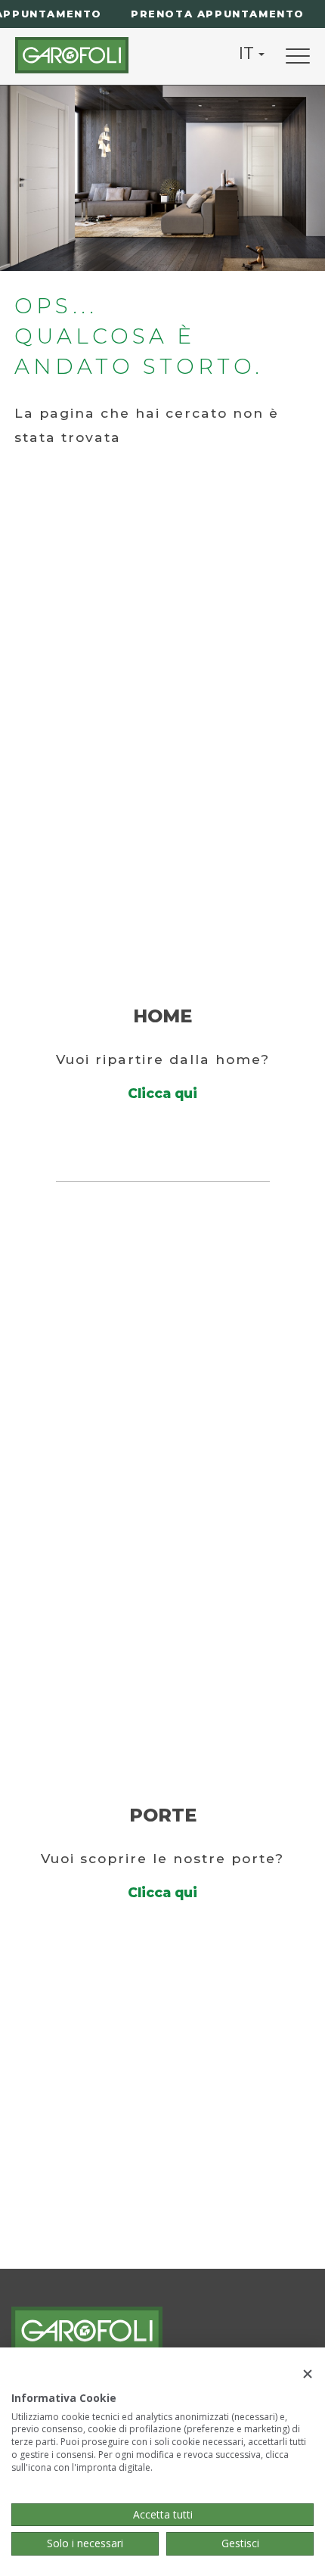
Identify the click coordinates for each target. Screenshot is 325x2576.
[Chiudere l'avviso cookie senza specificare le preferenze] (308, 2374)
